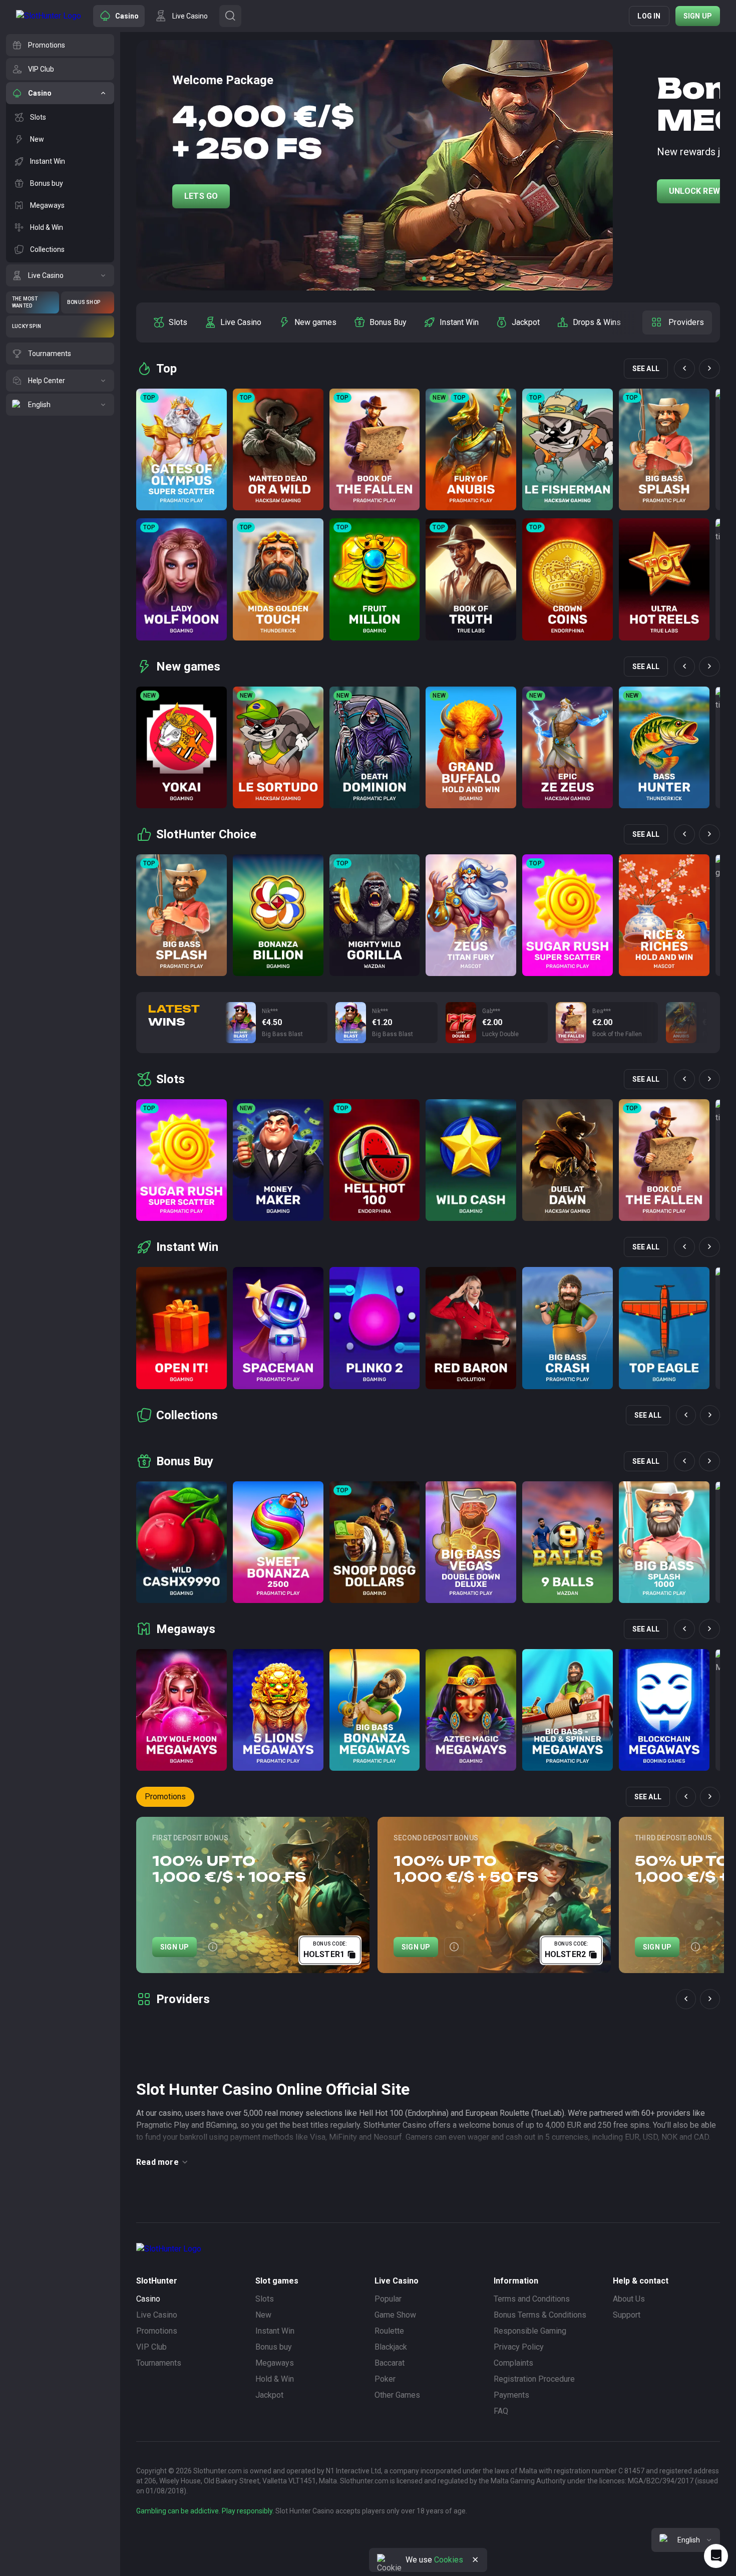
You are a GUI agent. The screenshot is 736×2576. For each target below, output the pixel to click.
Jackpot (269, 2395)
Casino (148, 2299)
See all (646, 369)
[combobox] (686, 2540)
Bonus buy (274, 2347)
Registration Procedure (534, 2379)
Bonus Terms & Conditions (540, 2315)
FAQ (501, 2411)
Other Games (397, 2395)
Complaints (513, 2363)
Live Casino (157, 2315)
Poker (385, 2379)
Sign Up (174, 1947)
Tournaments (159, 2363)
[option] (170, 323)
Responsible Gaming (530, 2331)
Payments (511, 2395)
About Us (629, 2299)
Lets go (201, 196)
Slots (265, 2299)
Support (627, 2315)
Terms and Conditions (532, 2299)
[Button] (230, 16)
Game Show (395, 2315)
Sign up (698, 16)
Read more (157, 2162)
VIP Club (151, 2347)
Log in (649, 16)
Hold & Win (275, 2379)
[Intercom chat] (716, 2556)
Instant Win (275, 2331)
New (263, 2315)
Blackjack (391, 2347)
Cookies (449, 2560)
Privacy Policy (519, 2347)
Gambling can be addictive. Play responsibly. (205, 2511)
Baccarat (390, 2363)
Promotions (165, 1797)
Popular (388, 2299)
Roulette (389, 2331)
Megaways (275, 2363)
